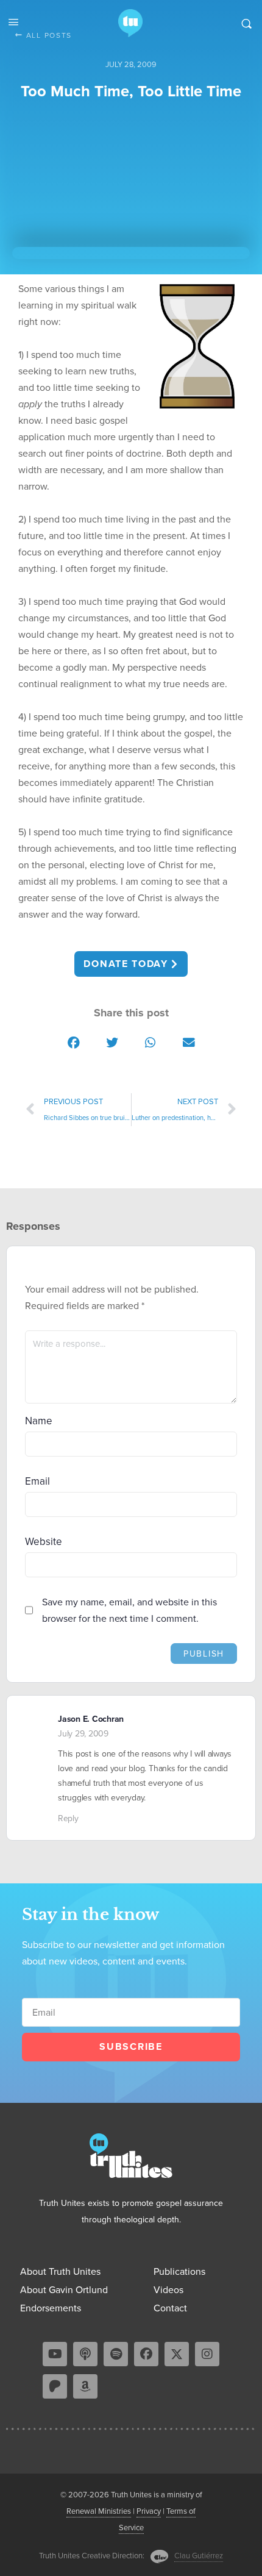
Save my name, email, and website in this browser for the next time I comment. (129, 1610)
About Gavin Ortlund (64, 2290)
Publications (179, 2271)
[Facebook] (146, 2354)
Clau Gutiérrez (199, 2556)
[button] (73, 1042)
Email (37, 1481)
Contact (170, 2308)
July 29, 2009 (83, 1734)
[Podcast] (85, 2354)
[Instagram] (207, 2354)
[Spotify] (116, 2354)
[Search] (246, 23)
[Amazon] (85, 2386)
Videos (168, 2290)
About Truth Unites (60, 2271)
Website (44, 1542)
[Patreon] (55, 2386)
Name (39, 1421)
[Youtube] (55, 2354)
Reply (68, 1818)
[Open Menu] (13, 22)
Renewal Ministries (99, 2511)
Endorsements (51, 2308)
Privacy (149, 2511)
